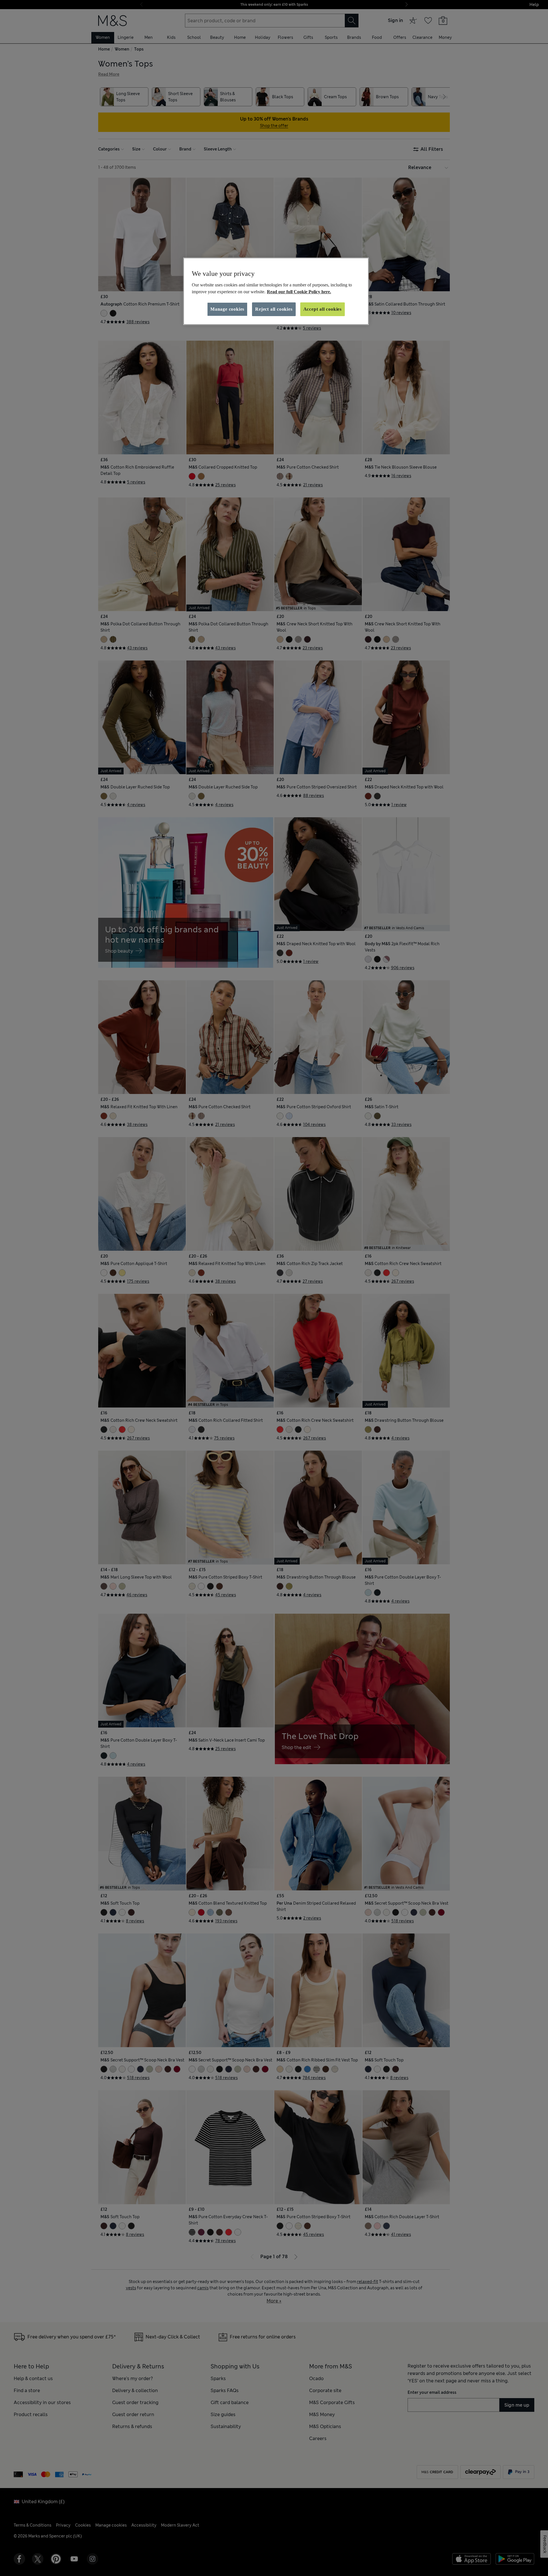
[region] (276, 291)
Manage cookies (227, 309)
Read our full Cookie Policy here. (299, 292)
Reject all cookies (274, 309)
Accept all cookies (323, 309)
